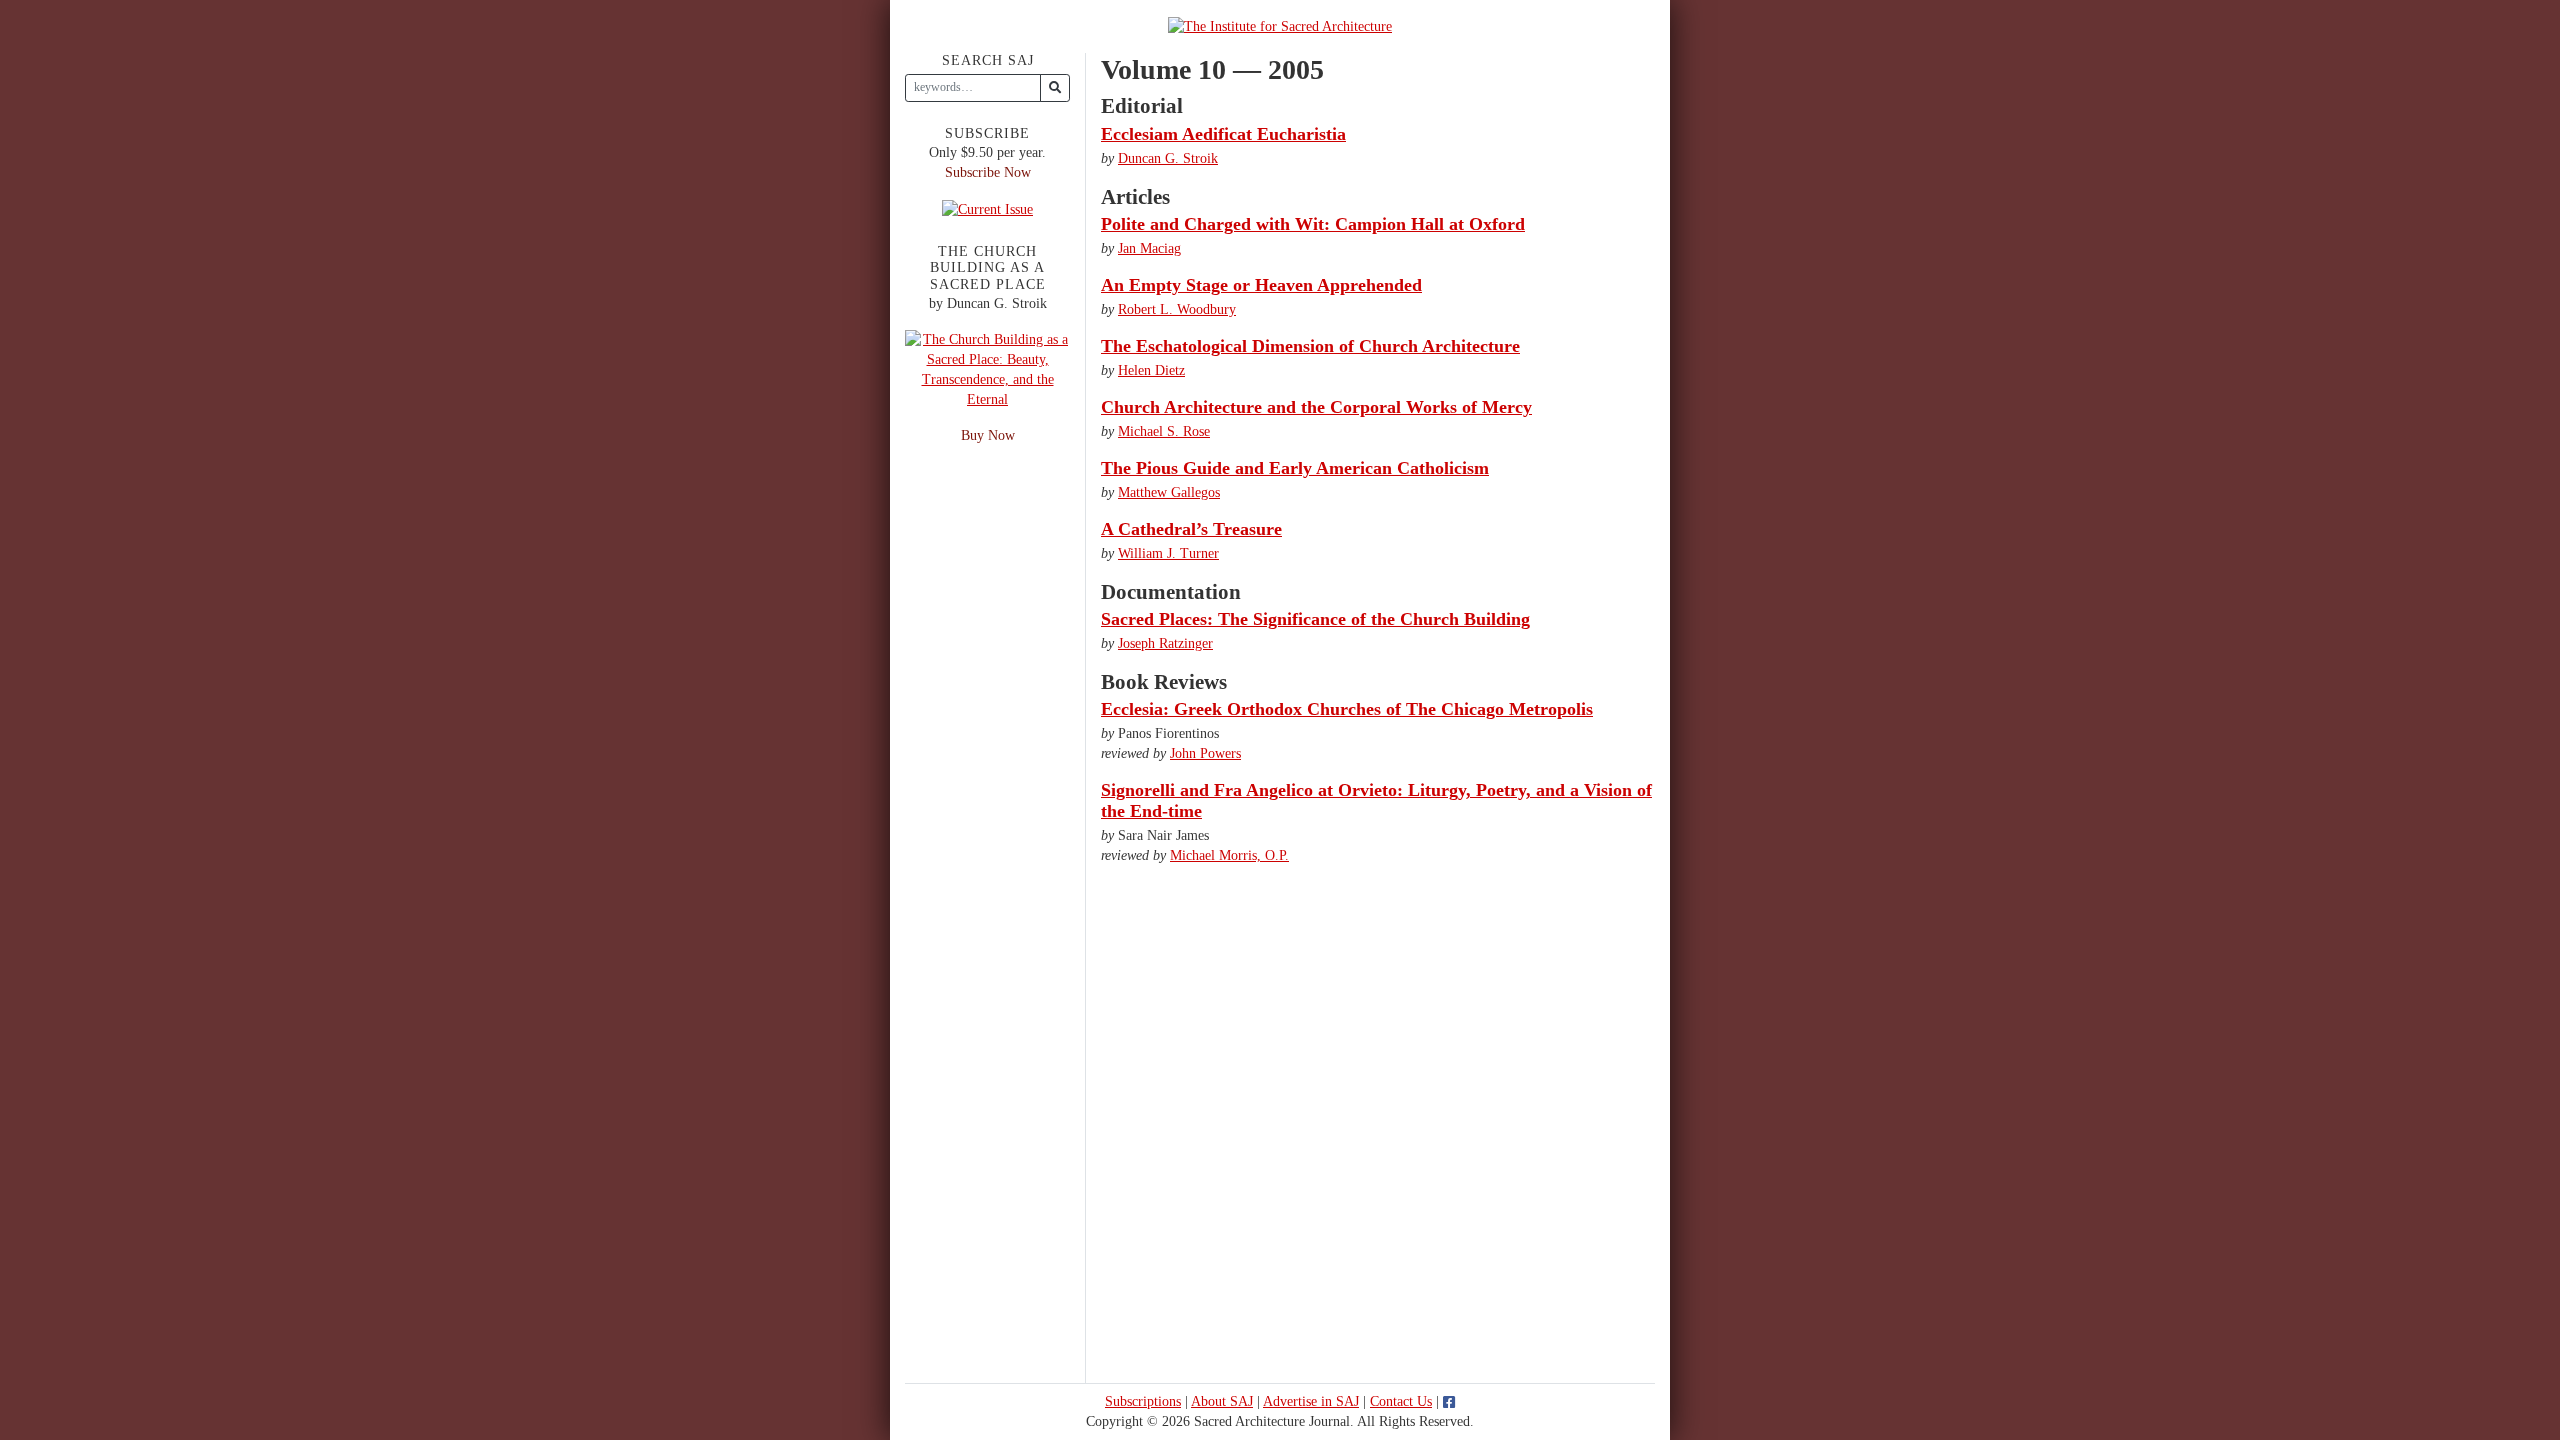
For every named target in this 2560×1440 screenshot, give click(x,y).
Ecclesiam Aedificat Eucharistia (1223, 134)
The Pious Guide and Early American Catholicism (1295, 468)
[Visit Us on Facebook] (1449, 1401)
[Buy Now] (987, 368)
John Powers (1205, 753)
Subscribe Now (988, 172)
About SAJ (1222, 1401)
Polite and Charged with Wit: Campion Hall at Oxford (1313, 224)
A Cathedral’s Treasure (1191, 529)
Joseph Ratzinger (1165, 643)
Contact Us (1401, 1401)
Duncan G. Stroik (1168, 158)
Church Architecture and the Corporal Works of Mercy (1316, 407)
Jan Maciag (1149, 248)
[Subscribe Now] (987, 208)
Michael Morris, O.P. (1229, 855)
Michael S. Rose (1164, 431)
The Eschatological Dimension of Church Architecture (1310, 346)
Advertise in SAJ (1311, 1401)
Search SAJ (988, 60)
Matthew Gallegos (1169, 492)
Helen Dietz (1151, 370)
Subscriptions (1143, 1401)
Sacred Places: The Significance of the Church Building (1315, 619)
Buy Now (988, 435)
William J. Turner (1168, 553)
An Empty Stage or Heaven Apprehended (1261, 285)
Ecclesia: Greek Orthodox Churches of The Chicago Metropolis (1347, 709)
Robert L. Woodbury (1177, 309)
